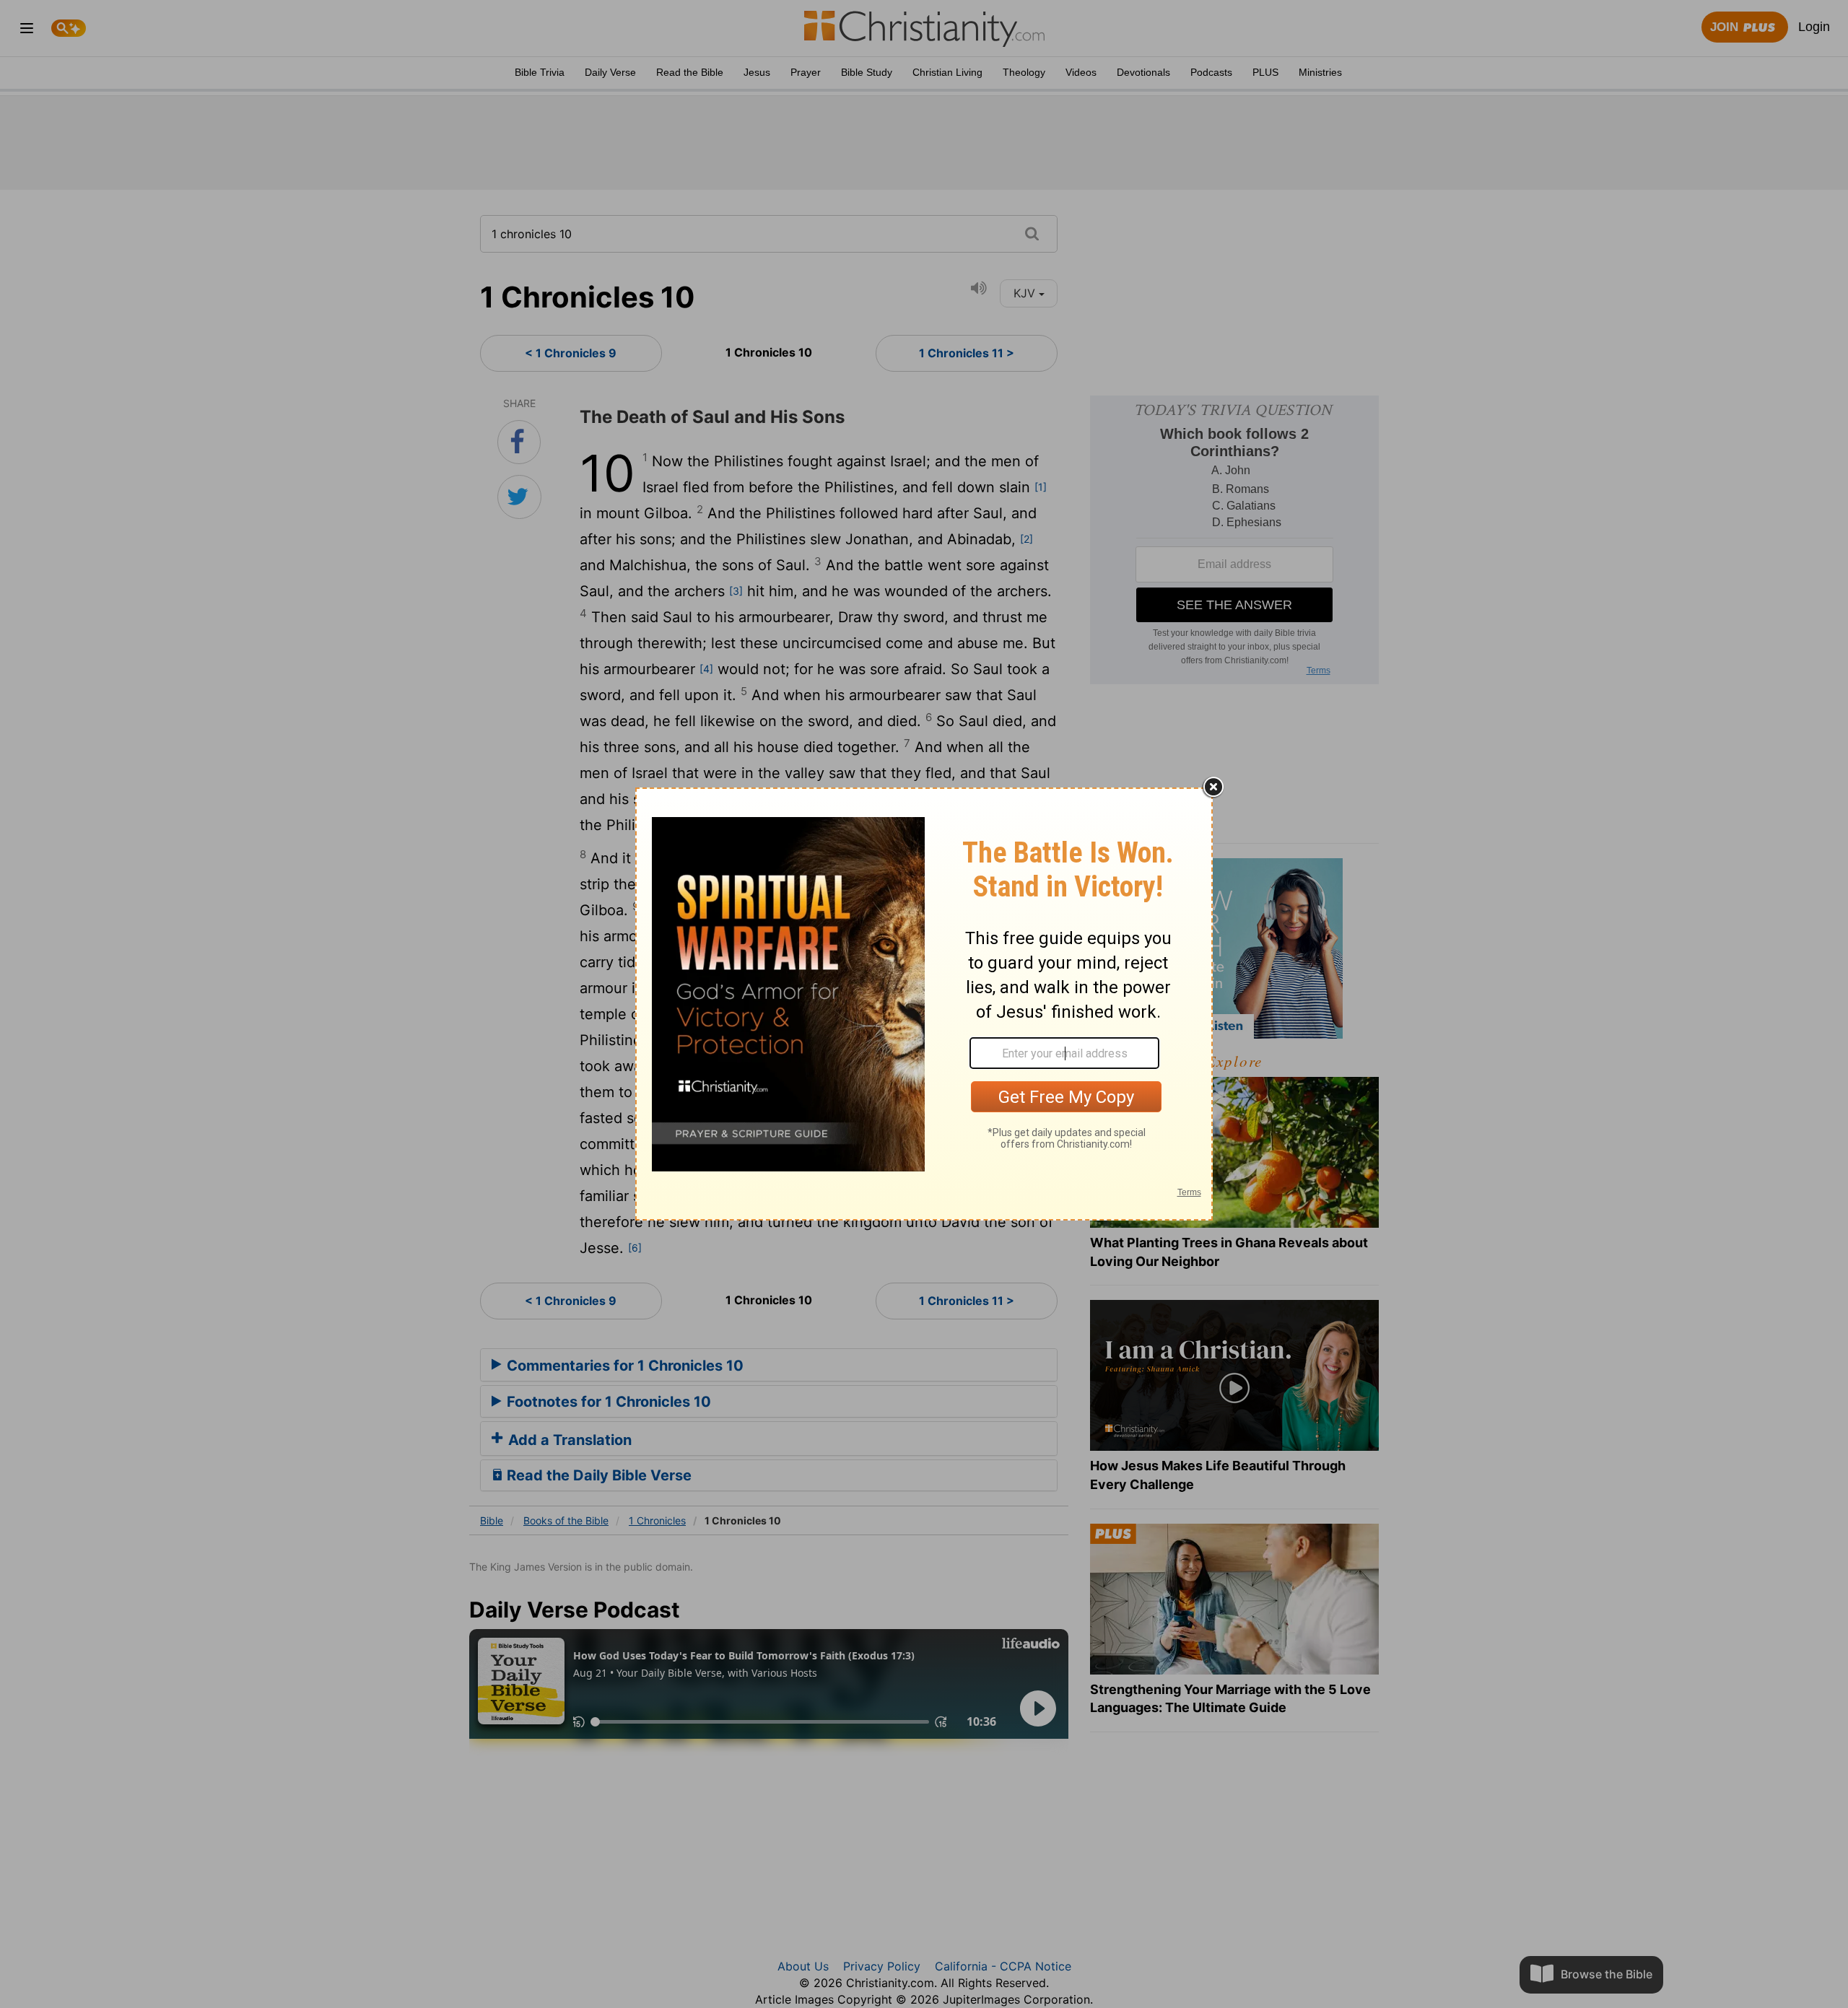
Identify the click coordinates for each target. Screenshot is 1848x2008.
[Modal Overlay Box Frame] (924, 1004)
